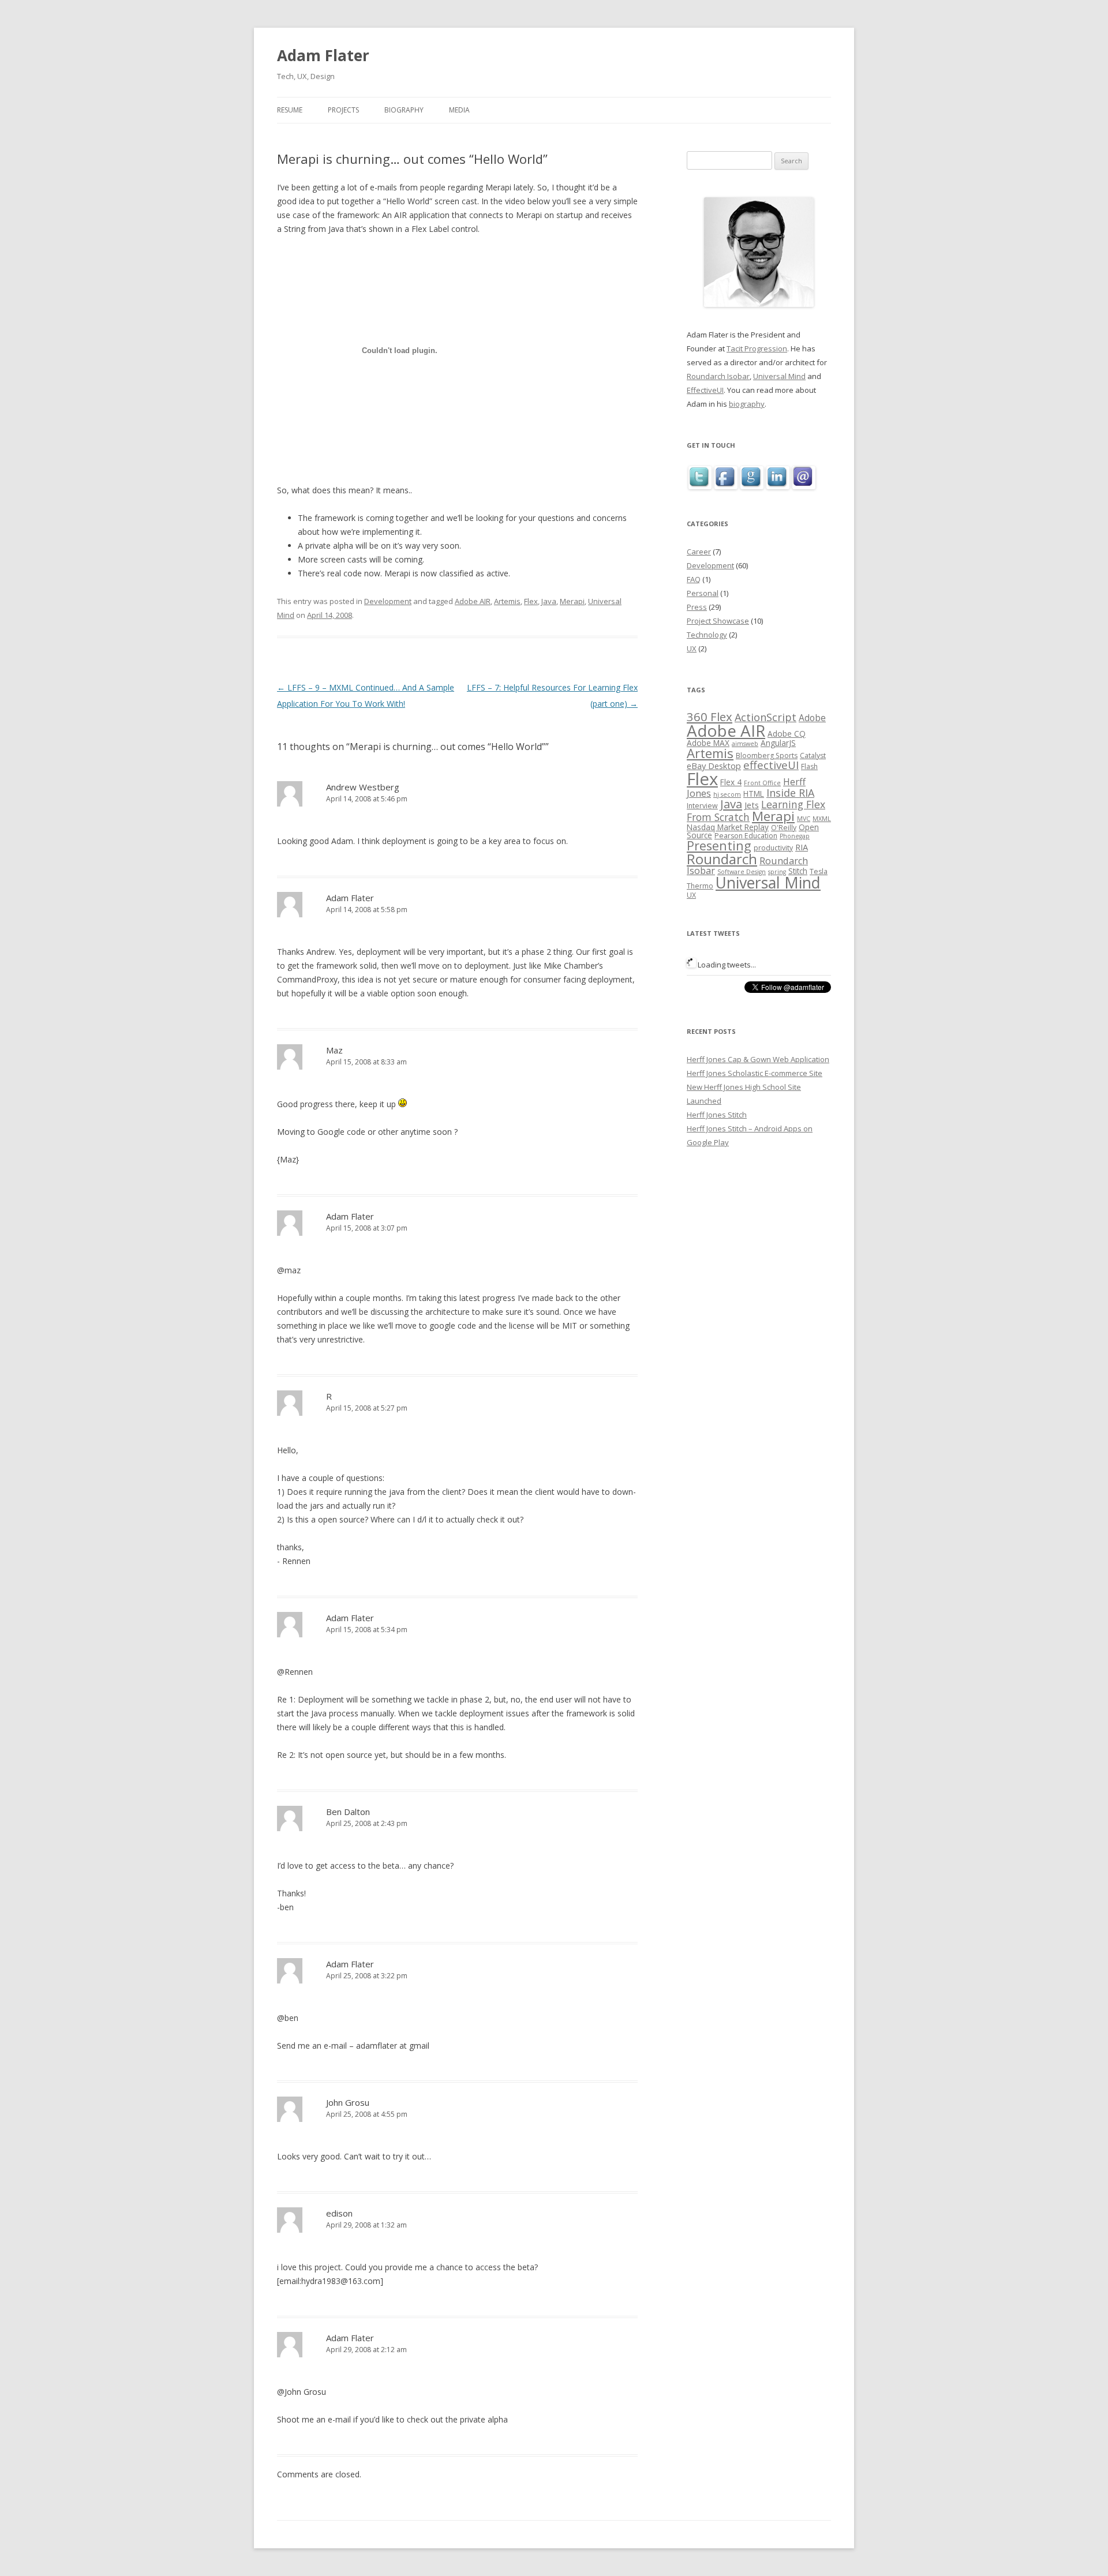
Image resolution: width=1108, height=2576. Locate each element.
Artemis (507, 601)
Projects (343, 110)
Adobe (812, 718)
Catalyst (813, 755)
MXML (822, 819)
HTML (754, 794)
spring (777, 872)
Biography (404, 110)
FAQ (694, 579)
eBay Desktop (714, 766)
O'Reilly (784, 828)
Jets (752, 805)
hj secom (727, 794)
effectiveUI (771, 765)
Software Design (742, 872)
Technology (707, 635)
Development (388, 601)
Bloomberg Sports (767, 755)
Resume (290, 110)
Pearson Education (746, 836)
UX (692, 648)
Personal (703, 593)
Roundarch (722, 859)
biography (747, 404)
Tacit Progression (757, 348)
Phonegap (795, 836)
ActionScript (766, 717)
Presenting (719, 845)
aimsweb (745, 744)
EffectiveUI (705, 390)
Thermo (700, 886)
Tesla (819, 871)
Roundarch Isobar (718, 376)
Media (459, 110)
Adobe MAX (708, 743)
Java (549, 601)
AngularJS (778, 743)
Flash (809, 766)
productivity (773, 848)
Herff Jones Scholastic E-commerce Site (755, 1073)
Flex (531, 601)
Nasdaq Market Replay (728, 827)
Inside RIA (790, 793)
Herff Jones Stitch (717, 1115)
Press (697, 607)
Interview (702, 806)
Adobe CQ (787, 734)
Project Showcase (718, 621)
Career (699, 552)
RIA (802, 847)
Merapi (572, 601)
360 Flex (710, 717)
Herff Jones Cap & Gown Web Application (758, 1059)
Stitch (798, 871)
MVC (804, 819)
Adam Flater (323, 55)
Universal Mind (779, 376)
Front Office (762, 783)
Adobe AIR (473, 601)
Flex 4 (731, 782)
